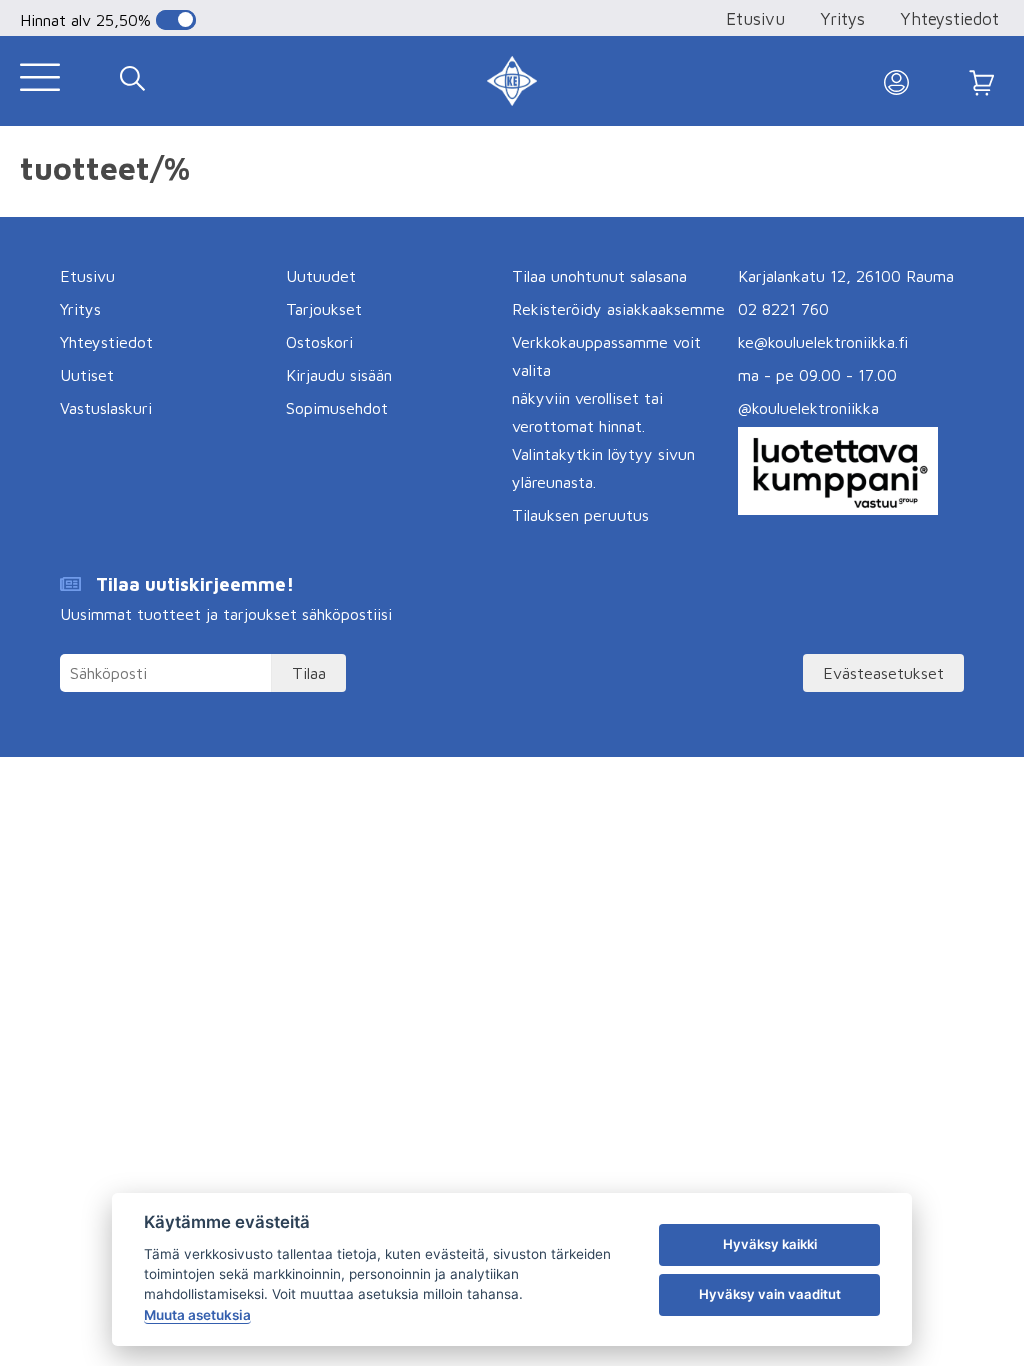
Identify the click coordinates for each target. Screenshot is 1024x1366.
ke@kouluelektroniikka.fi (823, 342)
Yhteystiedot (949, 19)
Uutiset (87, 375)
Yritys (842, 19)
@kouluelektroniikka (808, 408)
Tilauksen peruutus (580, 515)
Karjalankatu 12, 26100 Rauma (846, 276)
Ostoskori (319, 342)
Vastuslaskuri (106, 408)
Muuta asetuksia (197, 1315)
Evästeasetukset (883, 673)
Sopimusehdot (337, 408)
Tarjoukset (324, 309)
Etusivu (755, 19)
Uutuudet (321, 276)
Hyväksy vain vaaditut (770, 1294)
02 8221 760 (783, 309)
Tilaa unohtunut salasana (599, 276)
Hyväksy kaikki (770, 1244)
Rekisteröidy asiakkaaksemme (618, 309)
